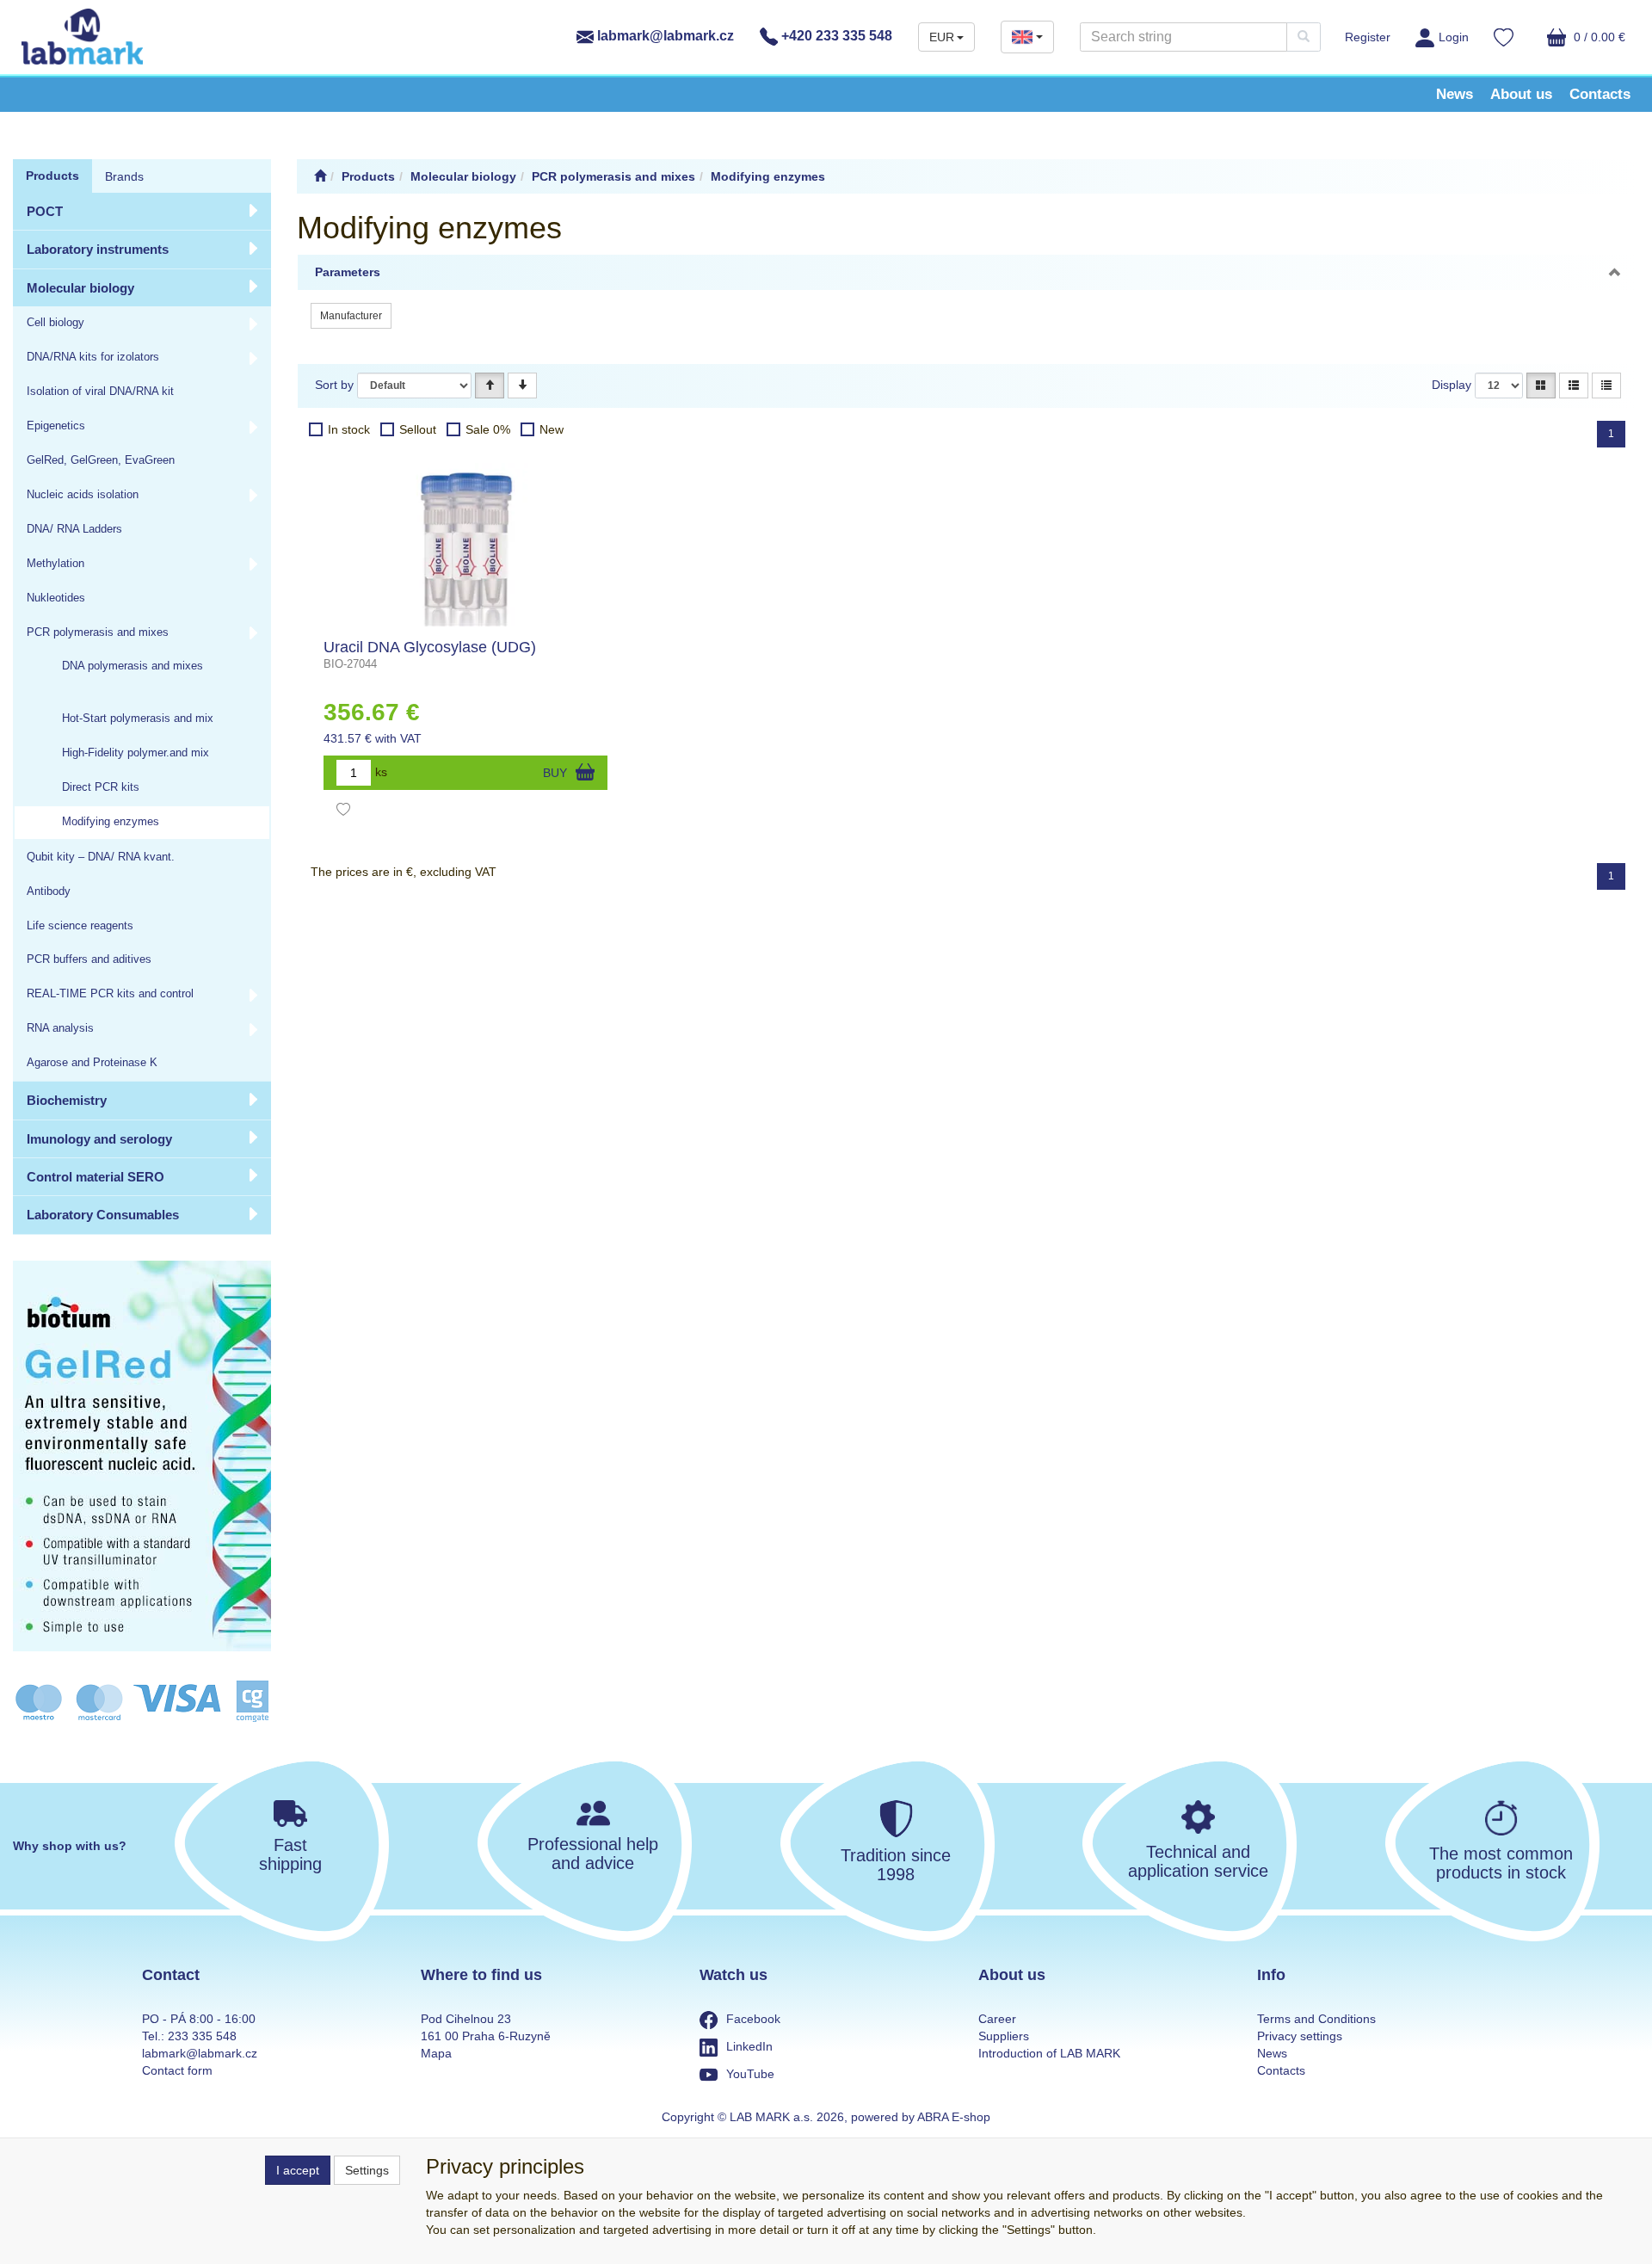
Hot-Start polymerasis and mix (138, 719)
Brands (124, 176)
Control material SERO (96, 1177)
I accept (298, 2170)
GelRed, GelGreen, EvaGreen (101, 460)
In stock (349, 429)
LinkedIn (749, 2046)
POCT (45, 211)
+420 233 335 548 (835, 36)
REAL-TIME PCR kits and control (110, 994)
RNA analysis (60, 1028)
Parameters (348, 272)
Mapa (436, 2053)
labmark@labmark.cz (664, 36)
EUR (942, 37)
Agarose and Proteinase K (92, 1063)
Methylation (55, 564)
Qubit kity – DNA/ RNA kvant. (101, 857)
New (552, 429)
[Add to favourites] (343, 811)
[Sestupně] (522, 386)
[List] (1574, 386)
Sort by (334, 385)
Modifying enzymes (111, 822)
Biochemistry (67, 1100)
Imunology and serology (99, 1139)
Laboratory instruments (98, 249)
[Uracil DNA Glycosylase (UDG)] (465, 545)
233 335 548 (202, 2036)
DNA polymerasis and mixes (133, 666)
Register (1368, 37)
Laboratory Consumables (103, 1215)
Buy (555, 773)
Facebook (753, 2019)
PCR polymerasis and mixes (98, 632)
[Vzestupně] (490, 386)
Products (52, 176)
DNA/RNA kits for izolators (93, 357)
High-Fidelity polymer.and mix (136, 753)
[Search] (1304, 37)
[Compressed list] (1606, 386)
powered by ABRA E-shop (921, 2117)
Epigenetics (56, 426)
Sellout (418, 429)
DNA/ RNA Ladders (74, 529)
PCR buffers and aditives (89, 959)
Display (1452, 385)
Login (1454, 37)
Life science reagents (80, 926)
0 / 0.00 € (1598, 37)
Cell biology (55, 323)
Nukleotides (56, 598)
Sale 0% (488, 429)
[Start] (320, 176)
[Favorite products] (1504, 40)
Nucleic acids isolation (83, 495)
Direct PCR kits (101, 787)
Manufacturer (351, 316)
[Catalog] (1541, 386)
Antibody (49, 891)
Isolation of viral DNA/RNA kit (100, 392)
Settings (367, 2170)
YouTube (750, 2074)
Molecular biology (80, 288)
